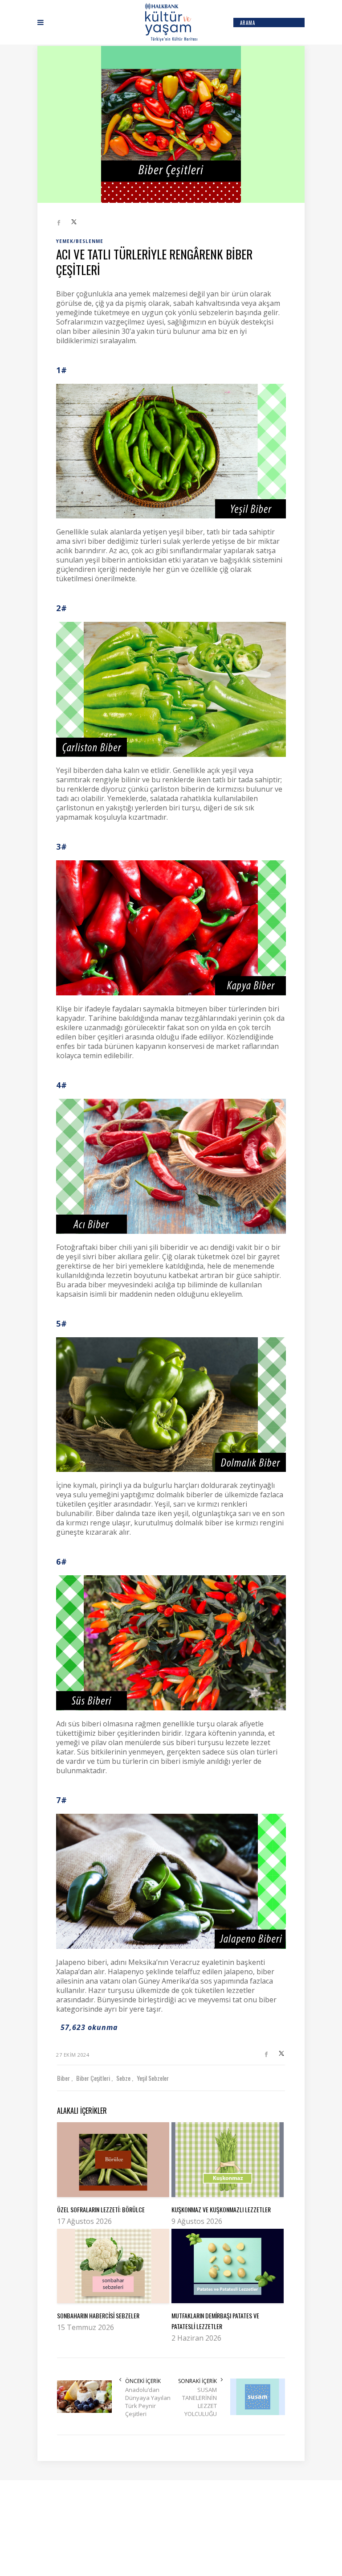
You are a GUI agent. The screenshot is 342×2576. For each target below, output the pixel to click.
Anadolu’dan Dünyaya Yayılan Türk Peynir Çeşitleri (148, 2402)
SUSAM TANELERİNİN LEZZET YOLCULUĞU (199, 2402)
